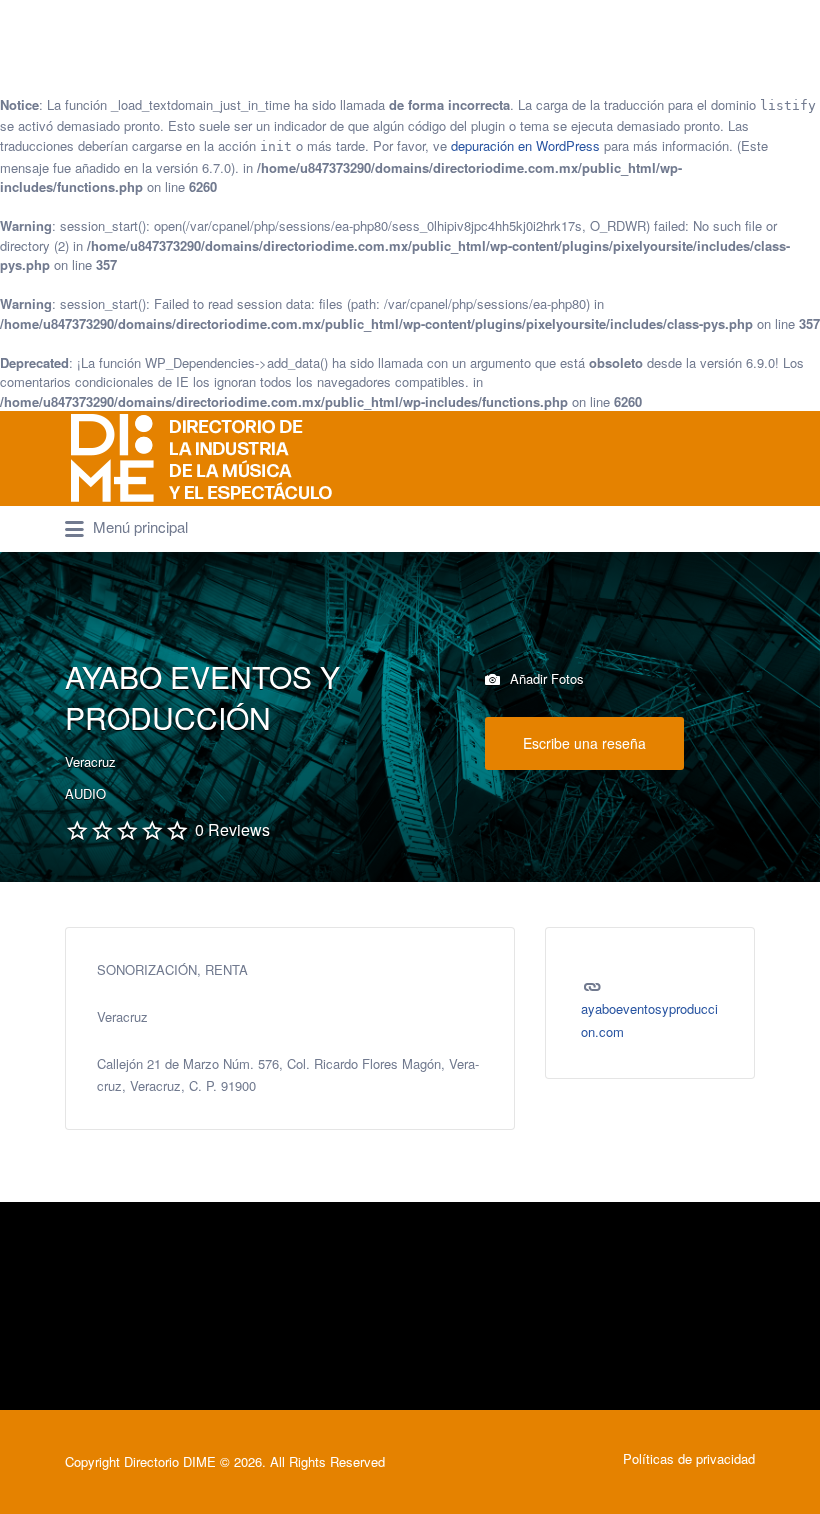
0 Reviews (232, 829)
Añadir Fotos (545, 678)
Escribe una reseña (584, 743)
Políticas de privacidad (689, 1458)
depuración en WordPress (525, 145)
